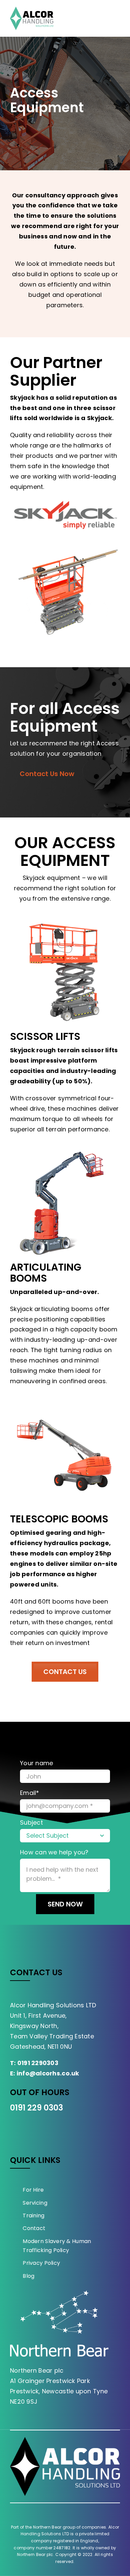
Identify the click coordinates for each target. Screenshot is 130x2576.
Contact (34, 2228)
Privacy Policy (41, 2263)
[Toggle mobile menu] (116, 18)
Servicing (35, 2203)
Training (33, 2216)
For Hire (33, 2190)
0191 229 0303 (36, 2108)
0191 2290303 (38, 2063)
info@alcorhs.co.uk (48, 2073)
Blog (28, 2276)
